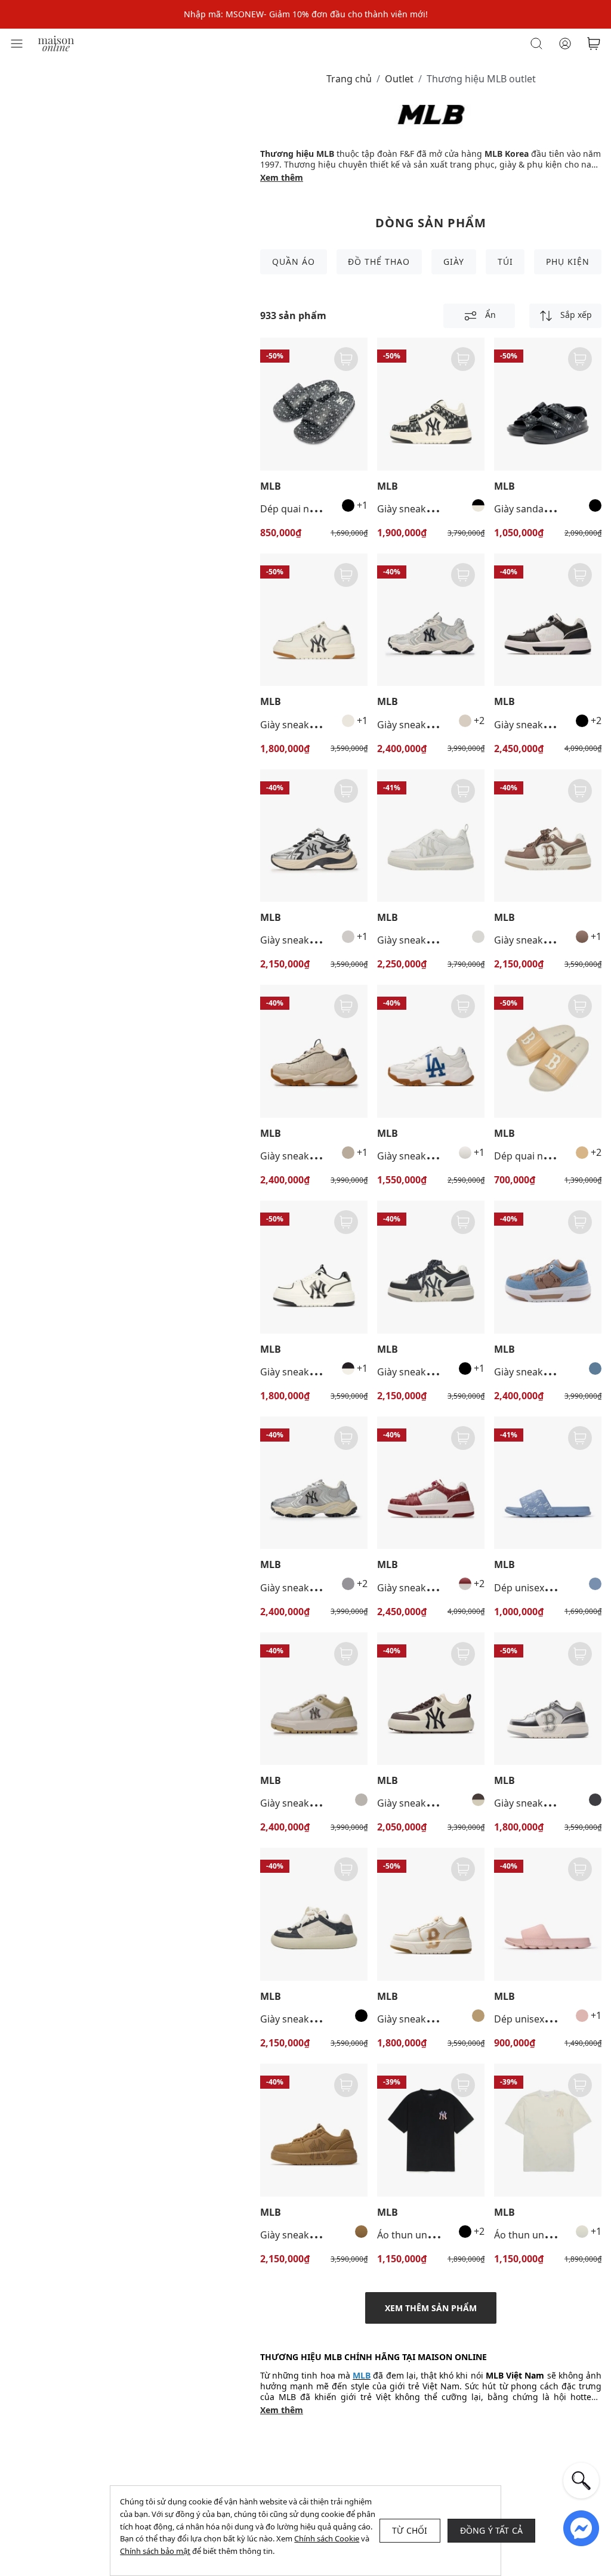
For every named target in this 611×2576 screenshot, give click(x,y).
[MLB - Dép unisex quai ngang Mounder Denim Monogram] (548, 1483)
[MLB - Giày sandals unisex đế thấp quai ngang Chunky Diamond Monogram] (548, 404)
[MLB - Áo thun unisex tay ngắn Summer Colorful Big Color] (431, 2130)
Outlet (399, 79)
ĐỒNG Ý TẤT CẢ (492, 2530)
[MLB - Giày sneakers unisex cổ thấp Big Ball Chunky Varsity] (431, 1051)
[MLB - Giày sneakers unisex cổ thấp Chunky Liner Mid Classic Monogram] (431, 404)
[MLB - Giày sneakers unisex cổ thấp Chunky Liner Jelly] (431, 836)
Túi (505, 262)
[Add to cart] (346, 359)
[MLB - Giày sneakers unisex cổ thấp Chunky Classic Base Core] (431, 1699)
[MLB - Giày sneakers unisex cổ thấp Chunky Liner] (314, 620)
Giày (454, 262)
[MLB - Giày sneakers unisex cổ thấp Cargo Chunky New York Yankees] (431, 620)
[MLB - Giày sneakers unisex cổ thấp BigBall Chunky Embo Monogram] (314, 1051)
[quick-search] (581, 2481)
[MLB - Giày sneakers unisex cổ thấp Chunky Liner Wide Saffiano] (314, 1699)
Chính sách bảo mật (155, 2551)
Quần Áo (294, 262)
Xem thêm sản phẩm (431, 2308)
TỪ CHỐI (410, 2530)
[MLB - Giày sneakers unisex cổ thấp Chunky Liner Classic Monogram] (548, 620)
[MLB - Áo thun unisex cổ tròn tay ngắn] (548, 2130)
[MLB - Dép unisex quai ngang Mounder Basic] (548, 1914)
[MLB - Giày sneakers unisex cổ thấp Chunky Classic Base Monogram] (314, 1914)
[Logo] (56, 43)
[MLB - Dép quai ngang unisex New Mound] (548, 1051)
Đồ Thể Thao (379, 262)
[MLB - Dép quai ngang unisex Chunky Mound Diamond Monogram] (314, 404)
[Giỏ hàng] (594, 44)
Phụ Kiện (568, 262)
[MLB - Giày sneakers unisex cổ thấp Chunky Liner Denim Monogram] (548, 1267)
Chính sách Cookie (327, 2538)
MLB (271, 486)
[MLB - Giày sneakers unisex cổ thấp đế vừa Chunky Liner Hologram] (548, 1699)
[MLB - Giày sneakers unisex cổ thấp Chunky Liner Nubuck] (314, 2130)
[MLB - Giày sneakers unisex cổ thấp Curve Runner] (314, 836)
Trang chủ (349, 79)
